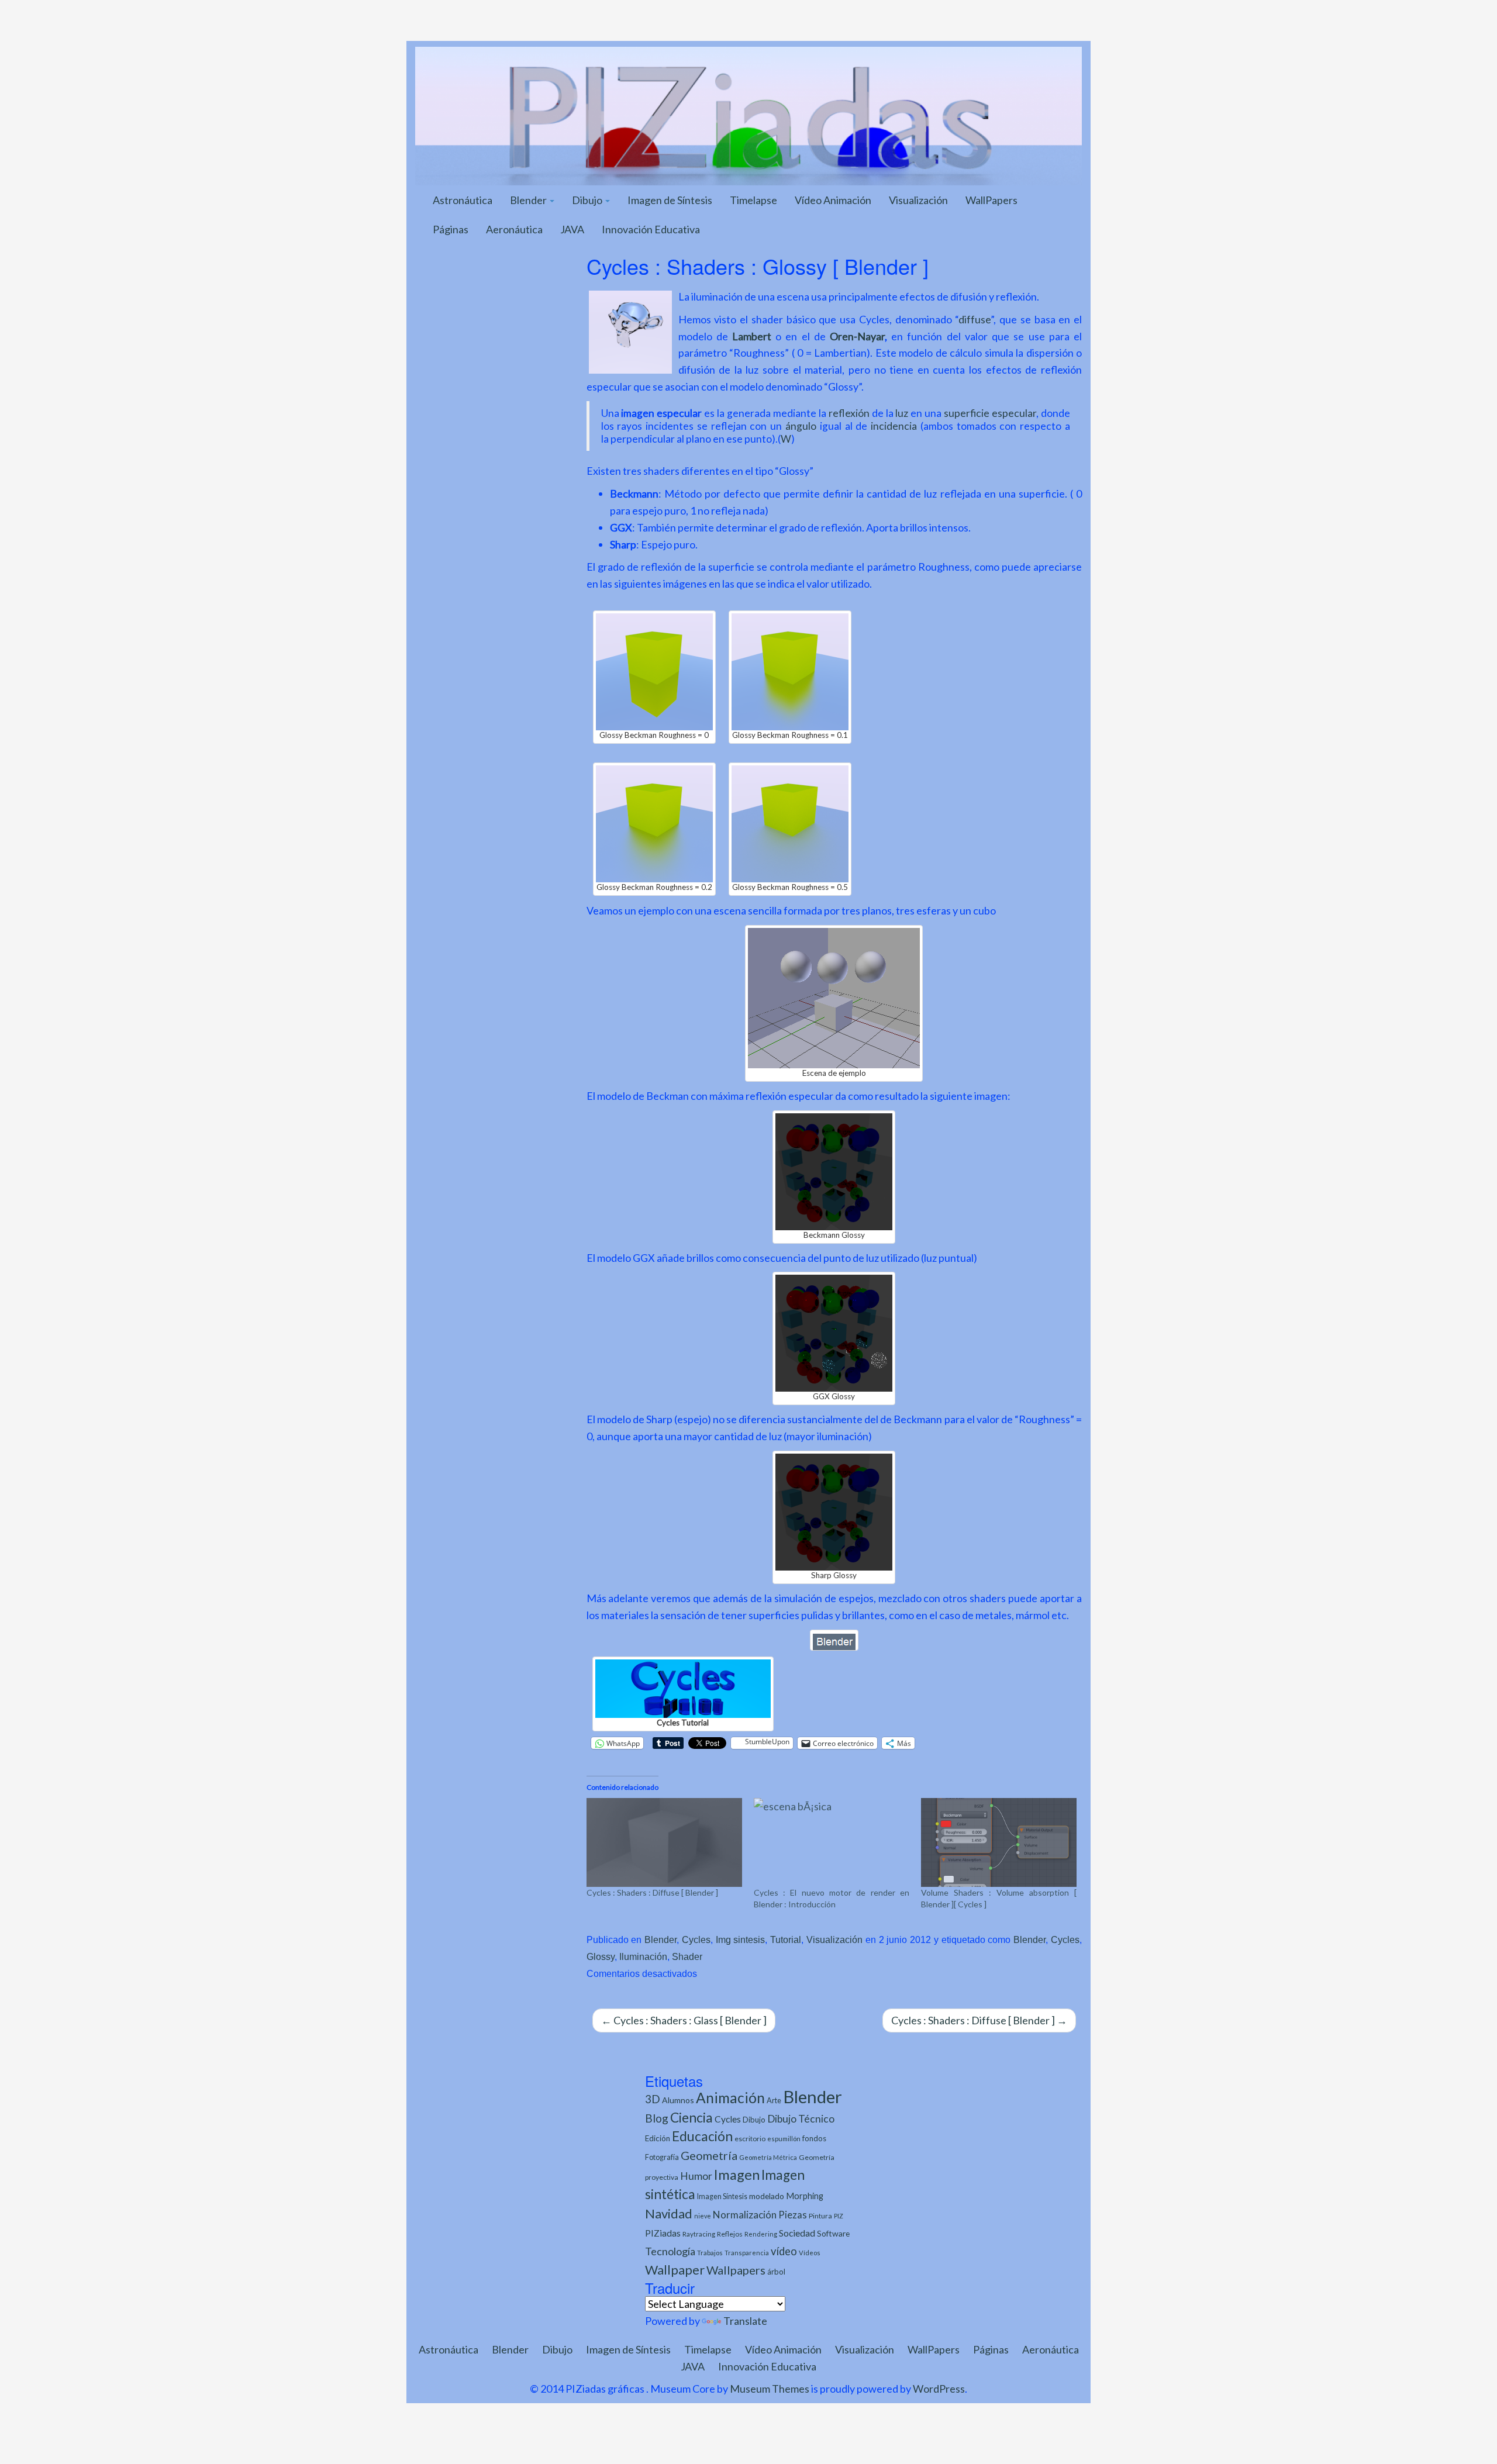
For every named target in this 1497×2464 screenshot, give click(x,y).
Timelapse (753, 200)
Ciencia (691, 2117)
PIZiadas (663, 2233)
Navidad (669, 2213)
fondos (814, 2138)
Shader (687, 1956)
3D (653, 2099)
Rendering (761, 2234)
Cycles (696, 1940)
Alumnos (678, 2100)
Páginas (451, 229)
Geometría (709, 2155)
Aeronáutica (514, 229)
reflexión (849, 413)
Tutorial (786, 1940)
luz (902, 413)
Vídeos (810, 2253)
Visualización (918, 200)
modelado (767, 2196)
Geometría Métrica (768, 2157)
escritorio (750, 2139)
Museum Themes (770, 2389)
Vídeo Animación (833, 200)
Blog (657, 2118)
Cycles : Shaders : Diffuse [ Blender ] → (979, 2020)
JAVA (572, 229)
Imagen (737, 2175)
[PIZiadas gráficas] (748, 115)
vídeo (784, 2251)
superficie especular (990, 413)
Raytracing (699, 2234)
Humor (696, 2176)
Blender (529, 200)
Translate (745, 2321)
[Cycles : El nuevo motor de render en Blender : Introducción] (832, 1842)
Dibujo (588, 200)
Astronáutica (463, 200)
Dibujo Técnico (801, 2119)
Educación (702, 2136)
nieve (703, 2216)
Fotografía (662, 2157)
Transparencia (747, 2253)
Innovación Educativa (651, 229)
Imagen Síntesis (722, 2196)
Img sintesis (741, 1940)
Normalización (745, 2215)
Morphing (805, 2196)
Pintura (820, 2216)
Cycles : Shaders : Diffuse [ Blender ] (652, 1892)
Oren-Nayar (857, 336)
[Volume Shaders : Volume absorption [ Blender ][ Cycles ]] (999, 1842)
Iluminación (643, 1956)
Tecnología (670, 2251)
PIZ (839, 2216)
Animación (730, 2098)
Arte (774, 2100)
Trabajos (710, 2253)
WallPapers (991, 200)
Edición (658, 2138)
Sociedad (797, 2233)
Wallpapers (736, 2270)
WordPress (939, 2389)
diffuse (975, 319)
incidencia (894, 426)
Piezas (793, 2215)
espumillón (784, 2139)
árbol (776, 2272)
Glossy (601, 1956)
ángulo (801, 426)
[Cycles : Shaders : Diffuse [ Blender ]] (664, 1842)
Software (833, 2233)
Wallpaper (675, 2270)
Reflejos (730, 2234)
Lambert (752, 336)
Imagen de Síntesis (670, 200)
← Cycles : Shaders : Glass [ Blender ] (684, 2020)
